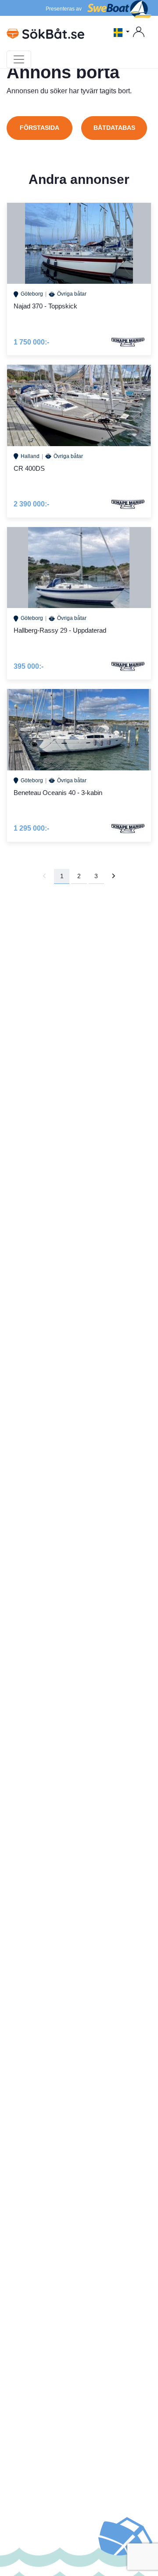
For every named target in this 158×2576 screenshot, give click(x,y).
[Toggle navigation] (19, 59)
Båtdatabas (114, 128)
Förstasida (39, 128)
